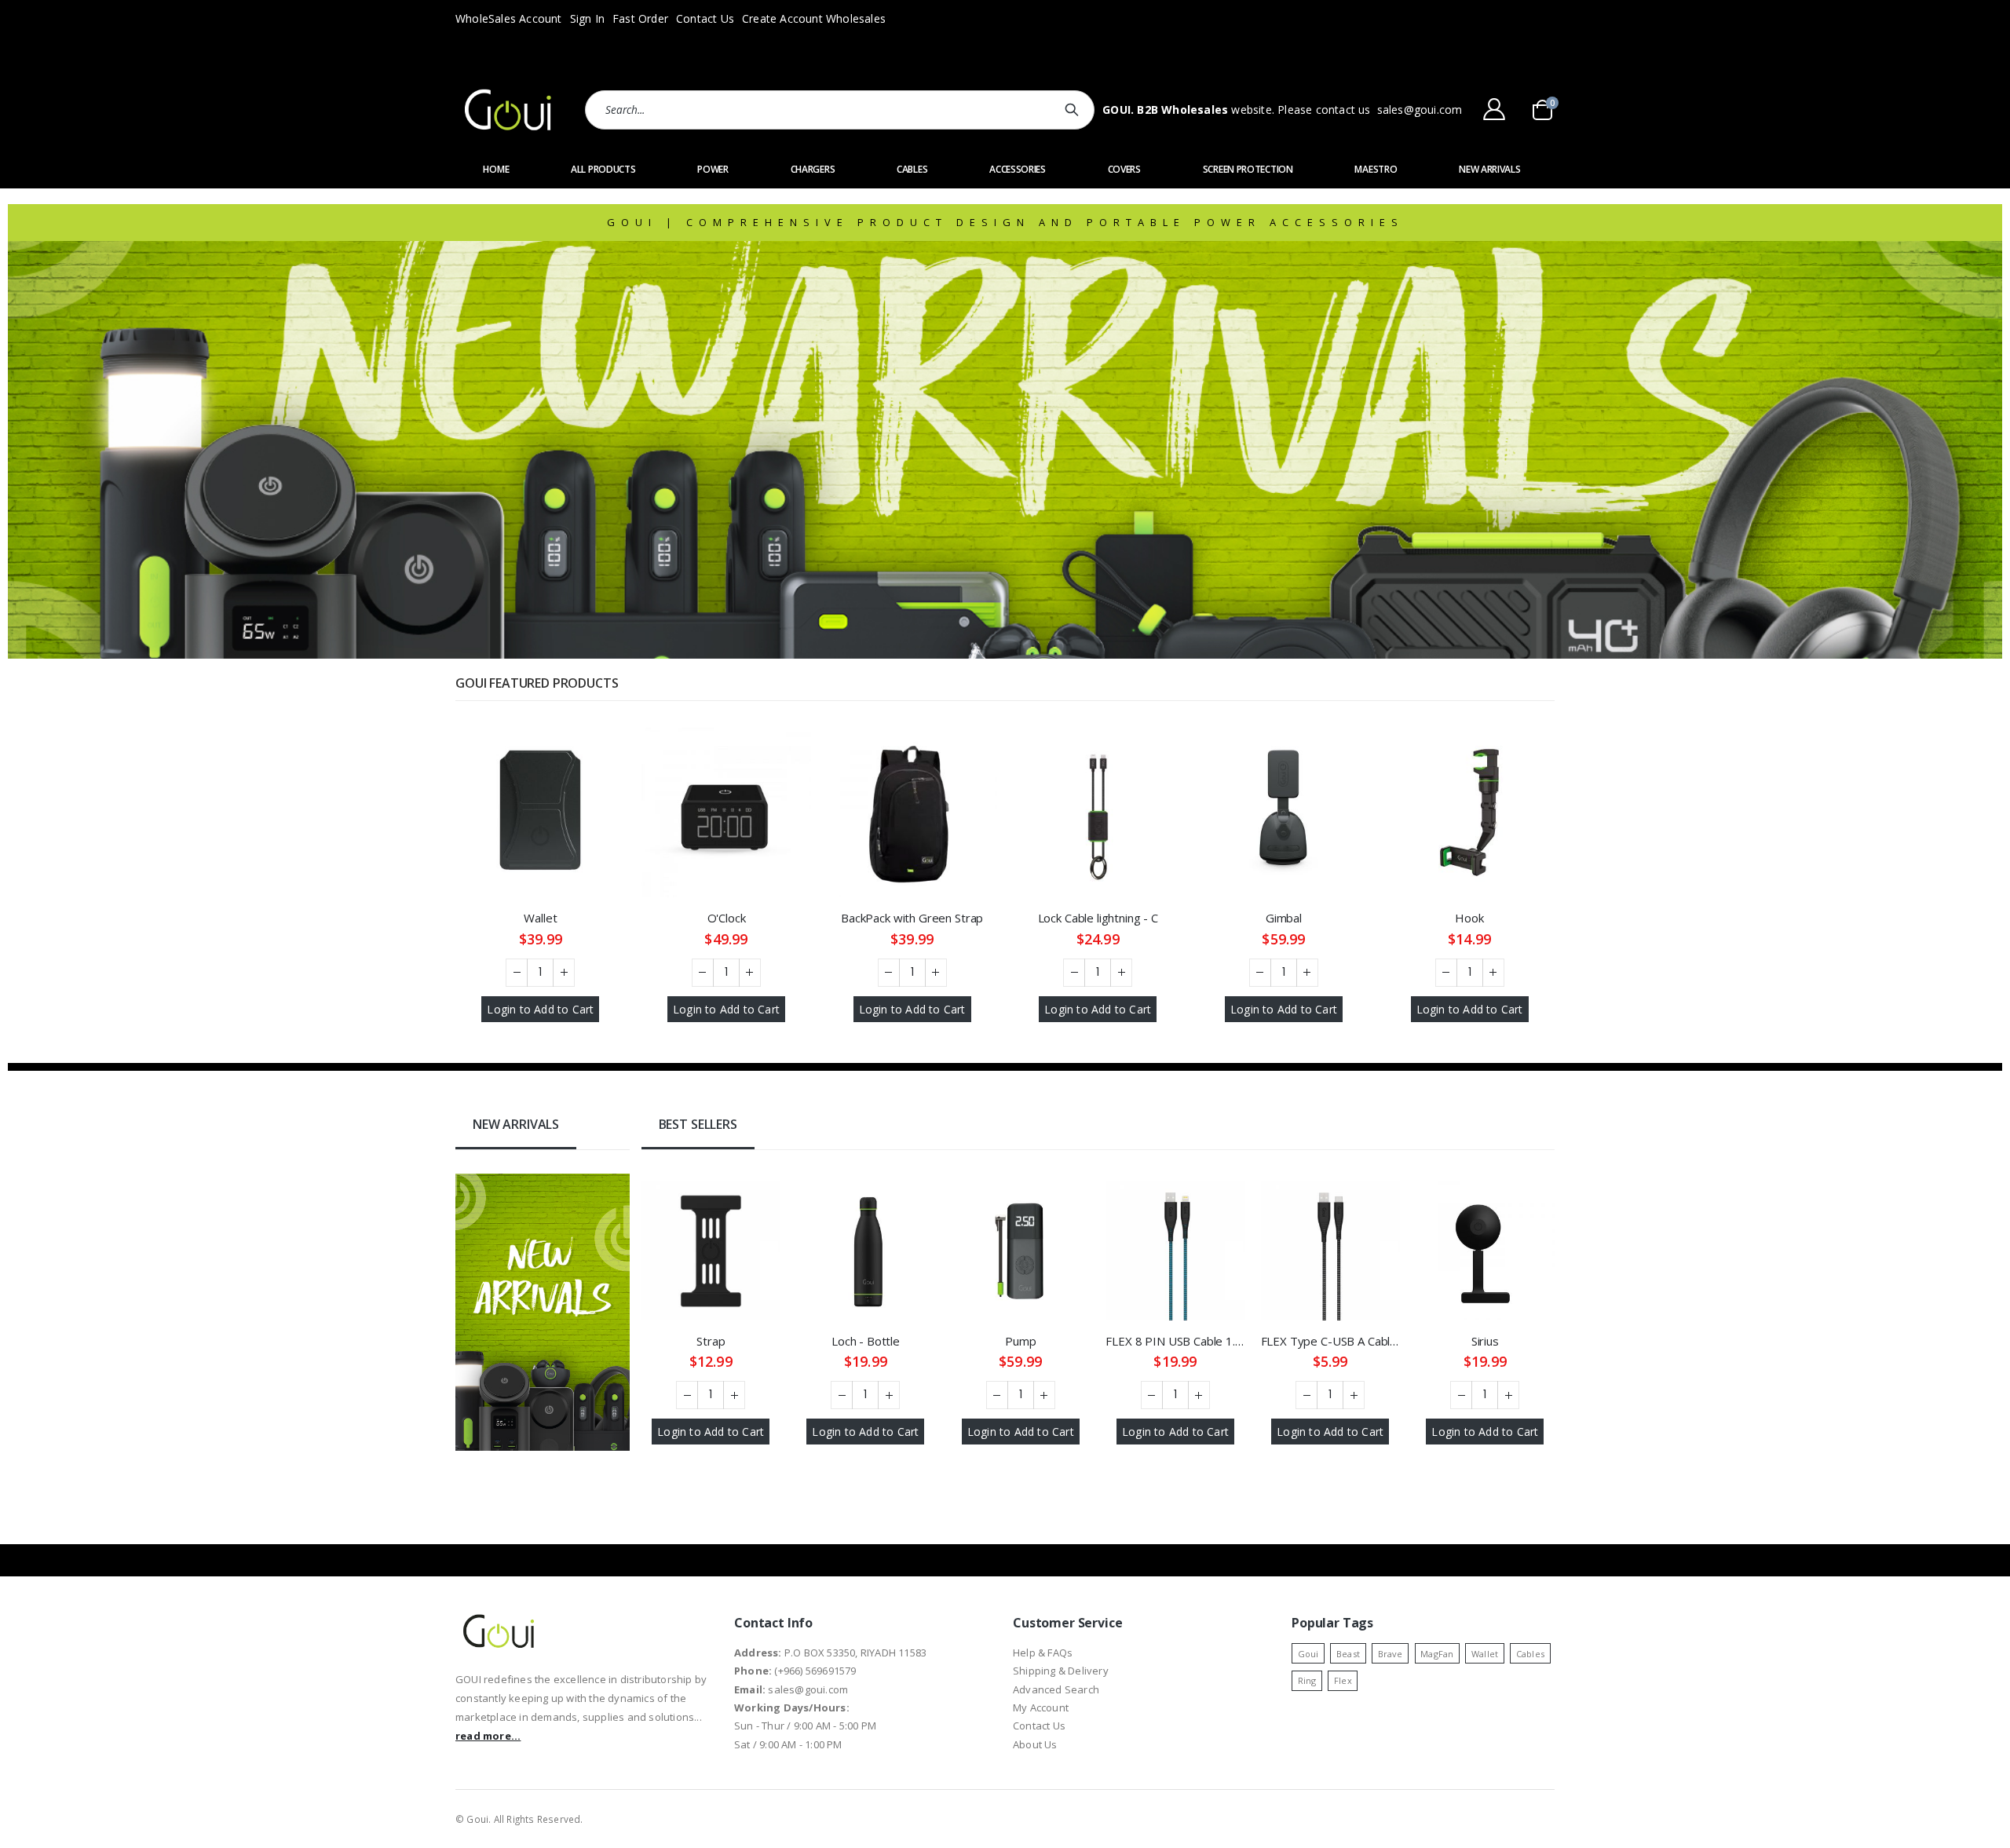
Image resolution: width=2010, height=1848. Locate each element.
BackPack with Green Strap (912, 918)
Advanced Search (1056, 1689)
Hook (1469, 918)
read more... (488, 1736)
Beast (1348, 1654)
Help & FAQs (1043, 1653)
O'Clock (727, 918)
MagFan (1437, 1654)
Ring (1307, 1680)
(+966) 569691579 (815, 1671)
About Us (1035, 1744)
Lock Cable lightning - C (1098, 918)
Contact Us (705, 18)
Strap (711, 1341)
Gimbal (1284, 918)
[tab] (516, 1126)
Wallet (540, 918)
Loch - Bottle (866, 1341)
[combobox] (840, 110)
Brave (1391, 1654)
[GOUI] (508, 110)
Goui (1308, 1654)
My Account (1041, 1707)
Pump (1020, 1341)
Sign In (587, 18)
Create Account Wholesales (814, 18)
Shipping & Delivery (1061, 1671)
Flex (1343, 1680)
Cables (1530, 1654)
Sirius (1485, 1341)
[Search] (1074, 110)
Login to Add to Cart (540, 1009)
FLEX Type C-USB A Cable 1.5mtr (1330, 1341)
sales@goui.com (1420, 110)
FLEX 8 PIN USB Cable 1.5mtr (1175, 1341)
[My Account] (1494, 109)
